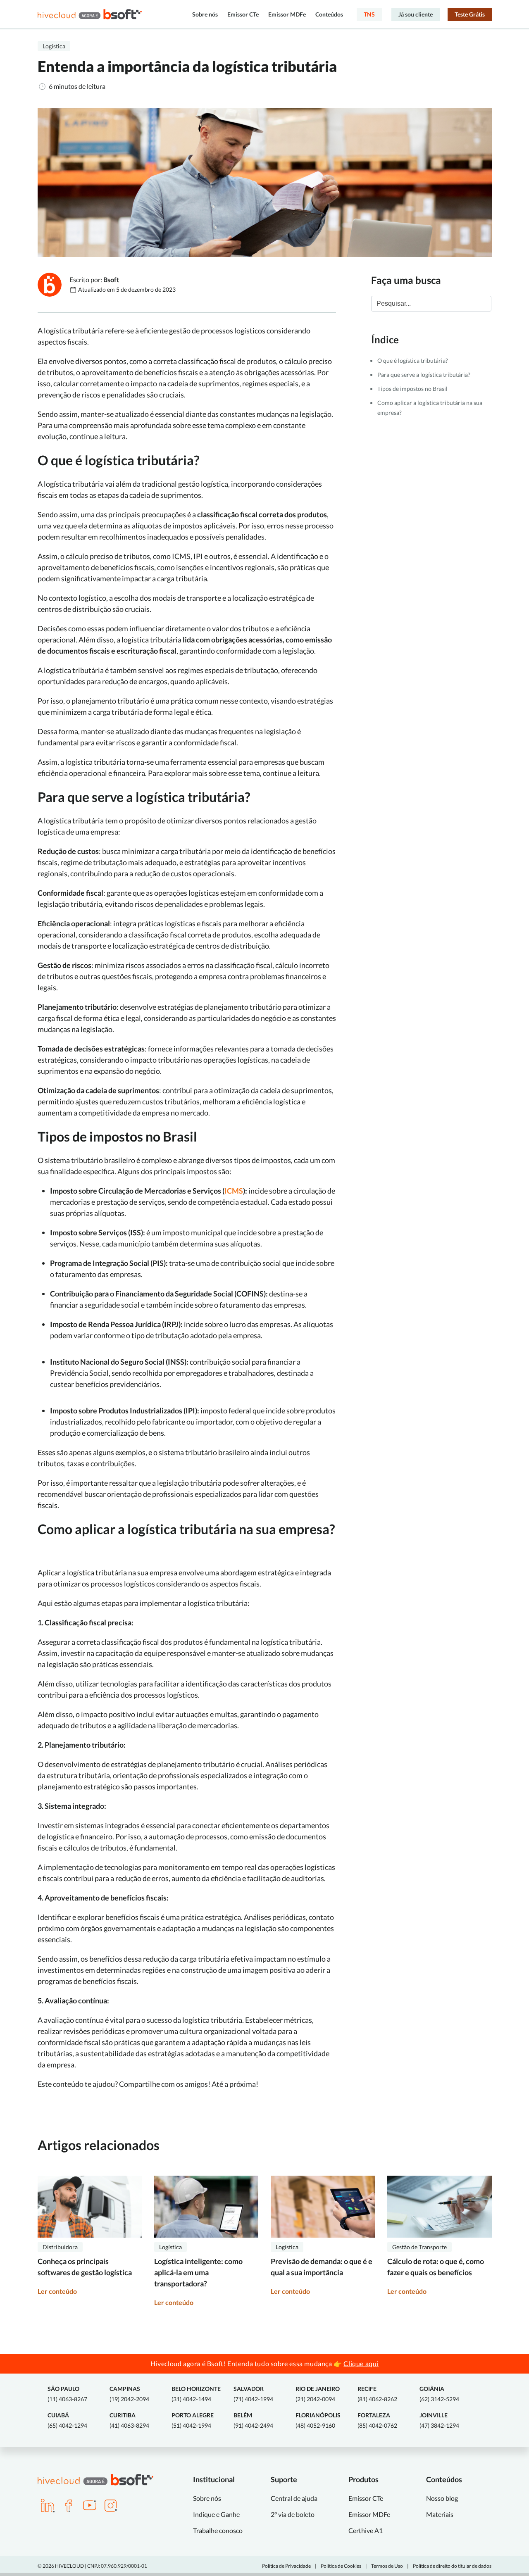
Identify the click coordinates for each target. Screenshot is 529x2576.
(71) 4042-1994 (253, 2394)
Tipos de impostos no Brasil (413, 389)
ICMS (234, 1191)
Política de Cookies (341, 2566)
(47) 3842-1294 (439, 2420)
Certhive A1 (366, 2530)
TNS (369, 14)
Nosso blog (442, 2498)
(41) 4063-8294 (129, 2420)
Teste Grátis (470, 14)
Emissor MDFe (287, 14)
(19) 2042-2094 (129, 2394)
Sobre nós (205, 14)
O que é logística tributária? (413, 360)
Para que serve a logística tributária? (425, 375)
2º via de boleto (293, 2514)
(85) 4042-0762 (377, 2420)
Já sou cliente (416, 14)
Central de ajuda (294, 2498)
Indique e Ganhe (216, 2514)
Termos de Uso (387, 2566)
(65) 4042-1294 (67, 2420)
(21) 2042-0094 (318, 2394)
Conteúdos (329, 14)
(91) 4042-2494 (253, 2420)
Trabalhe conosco (218, 2530)
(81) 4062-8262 (377, 2394)
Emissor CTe (243, 14)
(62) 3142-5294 (439, 2394)
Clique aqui (361, 2363)
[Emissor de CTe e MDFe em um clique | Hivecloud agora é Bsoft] (90, 14)
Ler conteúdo (57, 2291)
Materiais (440, 2514)
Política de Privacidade (286, 2566)
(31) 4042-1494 (196, 2394)
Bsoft (111, 279)
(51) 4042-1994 (193, 2420)
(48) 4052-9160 (318, 2420)
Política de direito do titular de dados (452, 2566)
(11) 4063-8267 (67, 2394)
